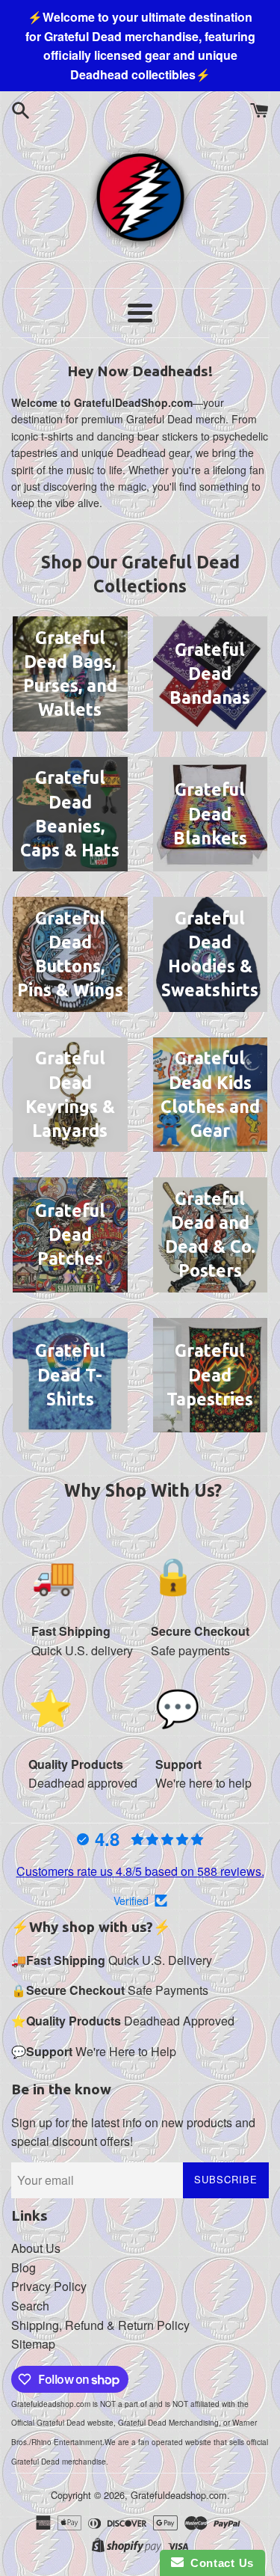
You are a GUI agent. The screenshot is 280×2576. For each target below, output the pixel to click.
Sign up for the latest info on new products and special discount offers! (133, 2132)
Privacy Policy (49, 2286)
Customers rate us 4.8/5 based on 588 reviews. (140, 1871)
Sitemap (33, 2344)
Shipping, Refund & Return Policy (100, 2325)
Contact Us (219, 2563)
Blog (24, 2267)
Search (30, 2306)
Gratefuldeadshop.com (179, 2495)
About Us (36, 2248)
